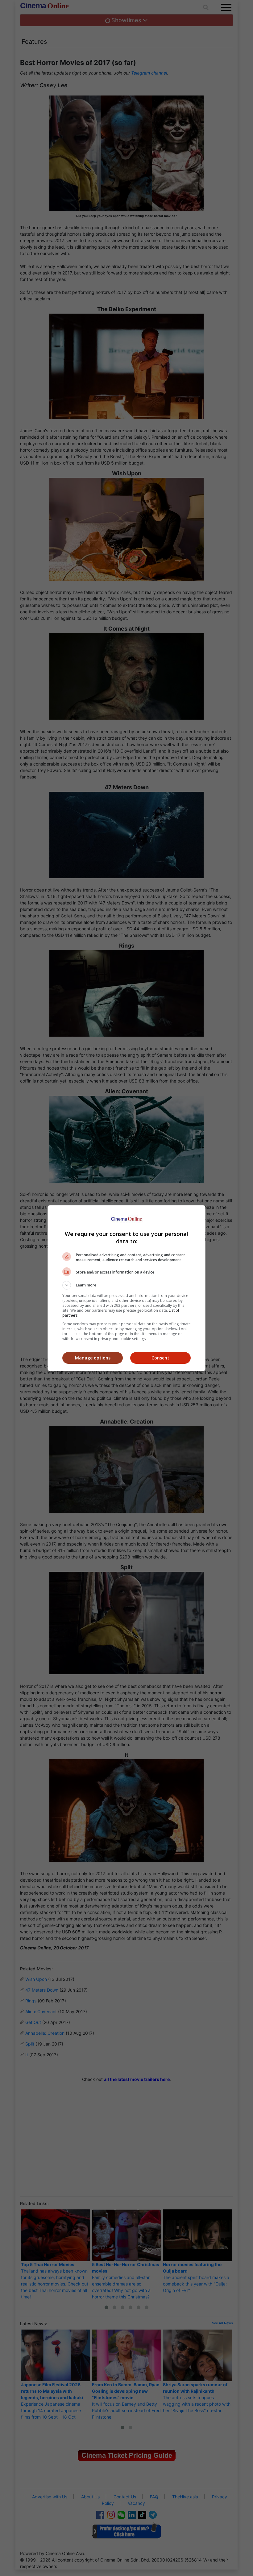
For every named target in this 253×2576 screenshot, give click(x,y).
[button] (126, 1285)
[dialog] (126, 1288)
